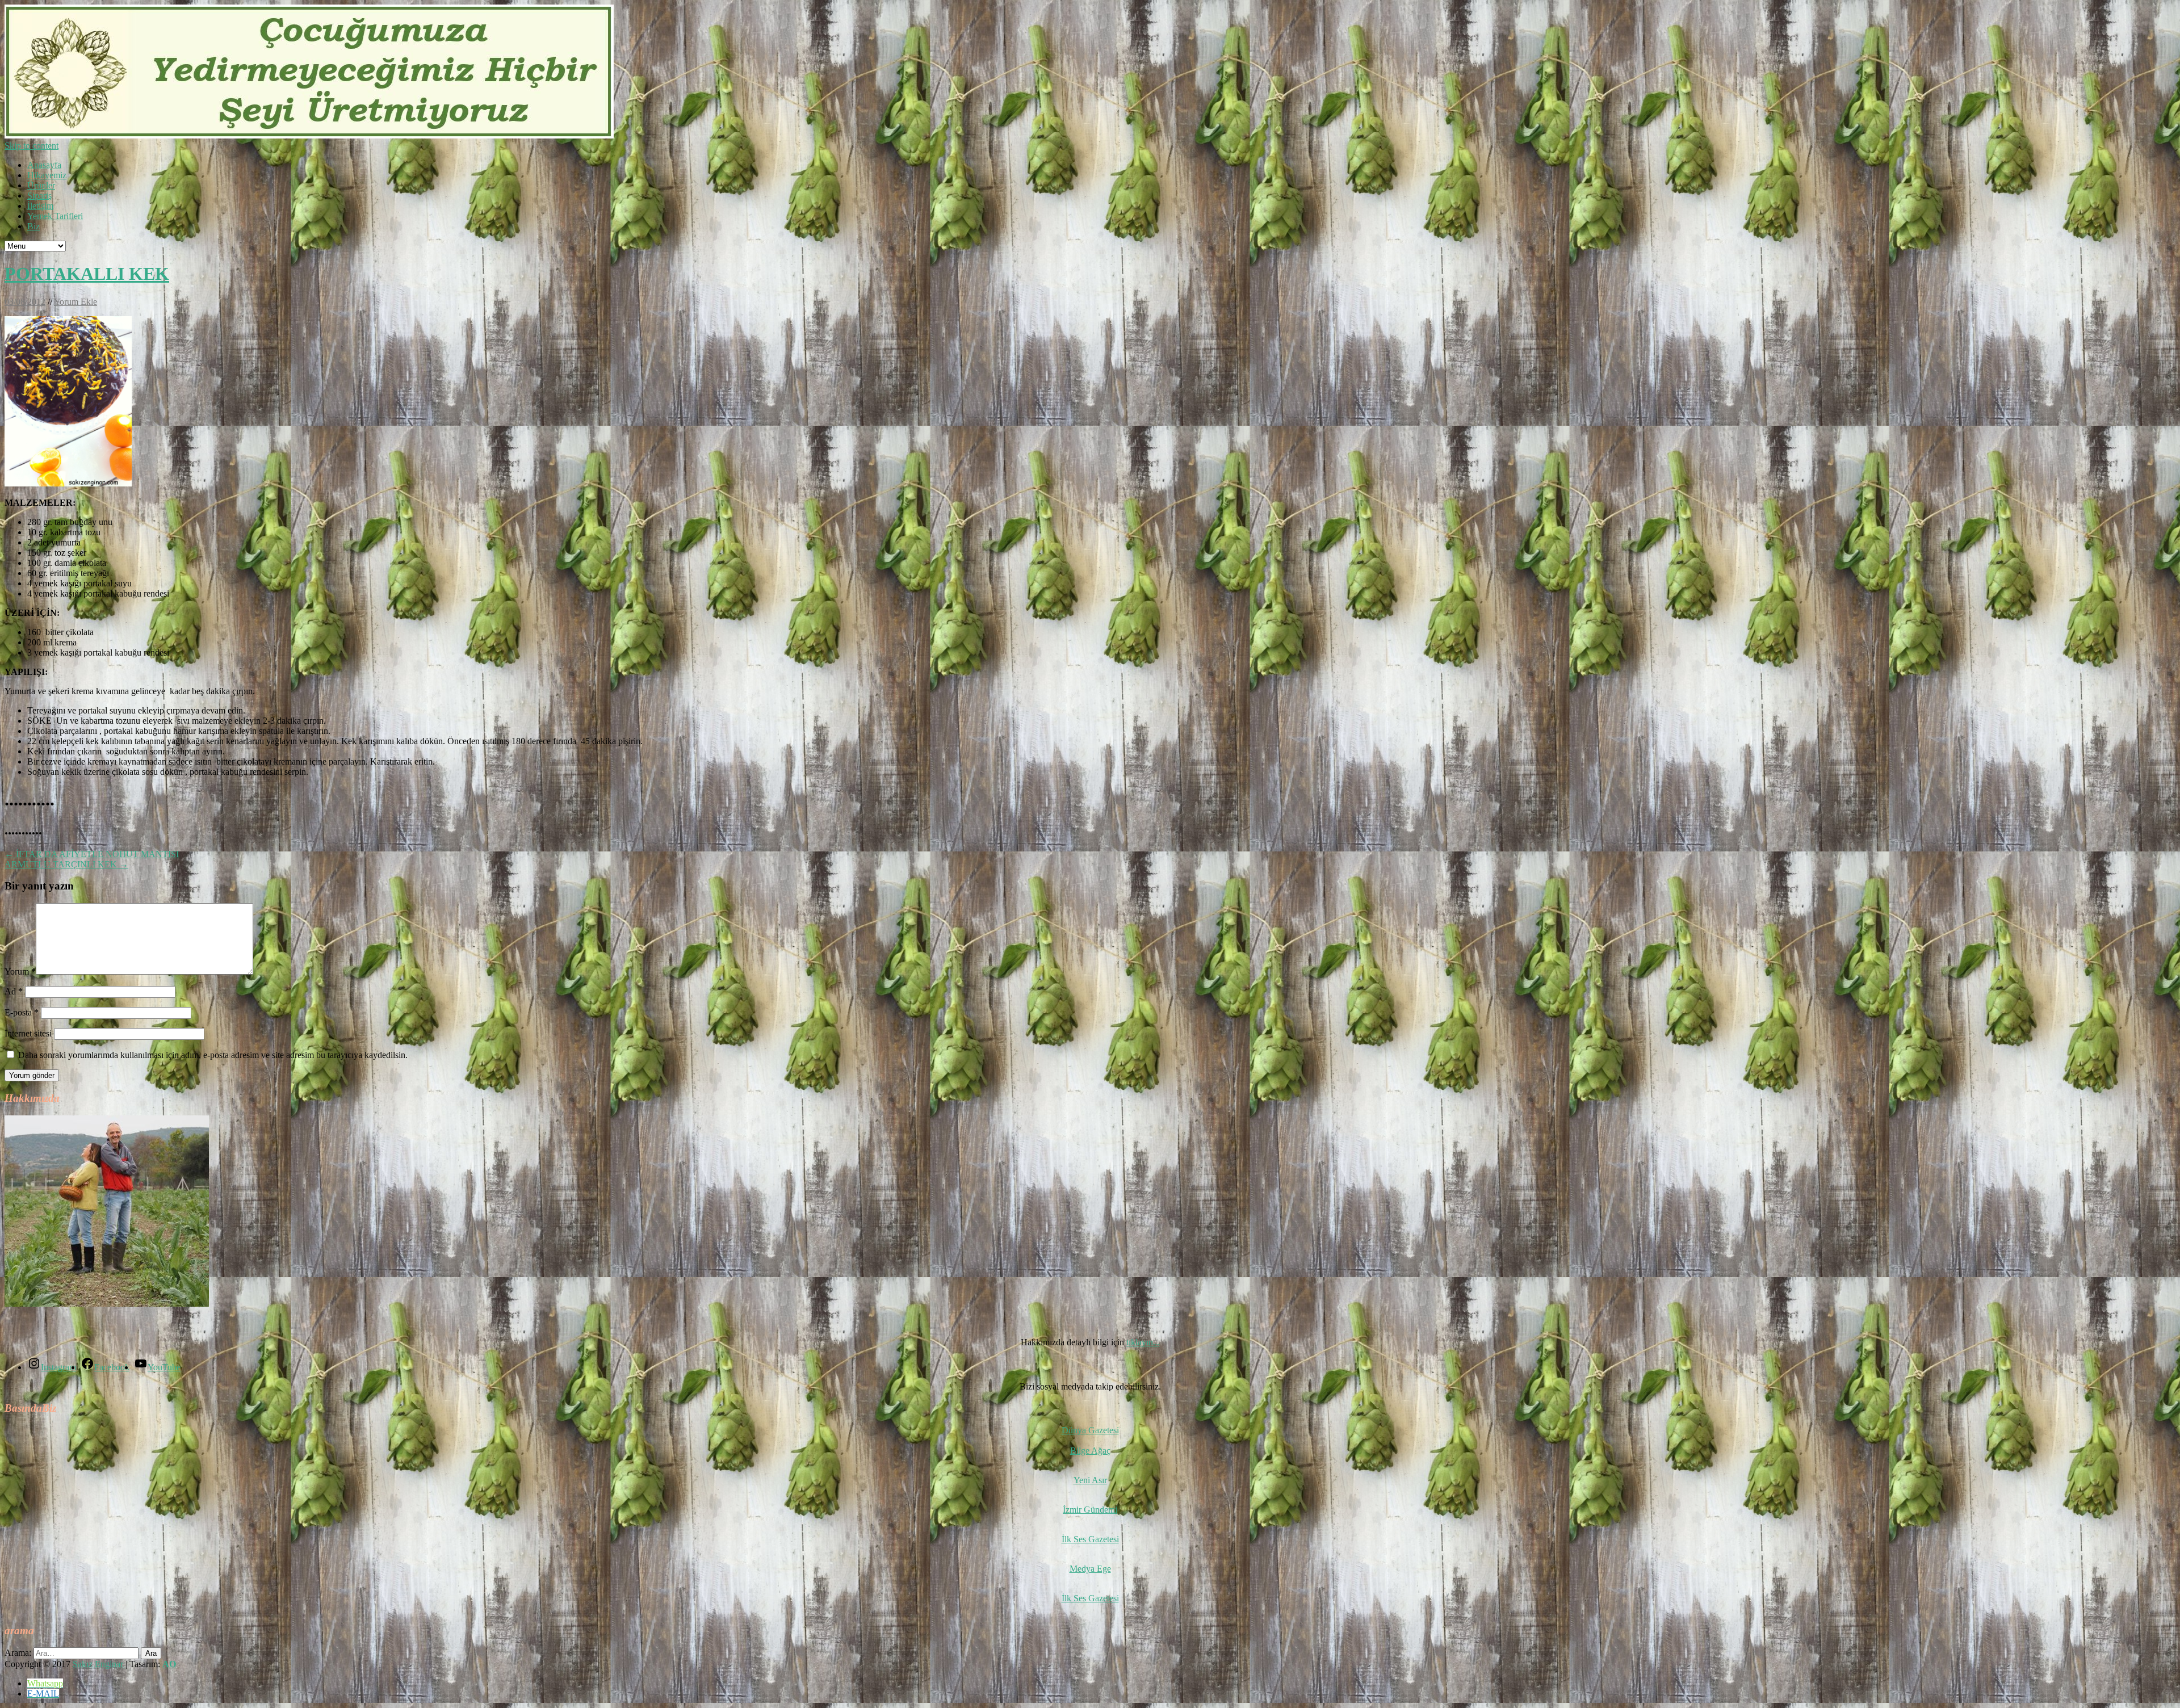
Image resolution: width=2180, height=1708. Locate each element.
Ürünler (41, 185)
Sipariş (39, 196)
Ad (14, 991)
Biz (33, 226)
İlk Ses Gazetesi (1090, 1539)
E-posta (22, 1012)
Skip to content (32, 146)
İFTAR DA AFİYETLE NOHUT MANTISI (92, 854)
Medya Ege (1090, 1569)
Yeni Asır (1090, 1480)
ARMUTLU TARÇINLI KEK (66, 864)
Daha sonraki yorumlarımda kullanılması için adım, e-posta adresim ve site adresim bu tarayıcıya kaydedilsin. (213, 1055)
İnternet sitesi (28, 1033)
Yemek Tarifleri (55, 216)
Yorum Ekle (76, 302)
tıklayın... (1143, 1342)
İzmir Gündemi (1090, 1510)
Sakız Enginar (99, 1664)
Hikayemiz (47, 175)
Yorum (20, 971)
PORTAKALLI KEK (87, 274)
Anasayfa (44, 165)
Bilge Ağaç (1090, 1451)
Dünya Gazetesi (1090, 1430)
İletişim (40, 206)
